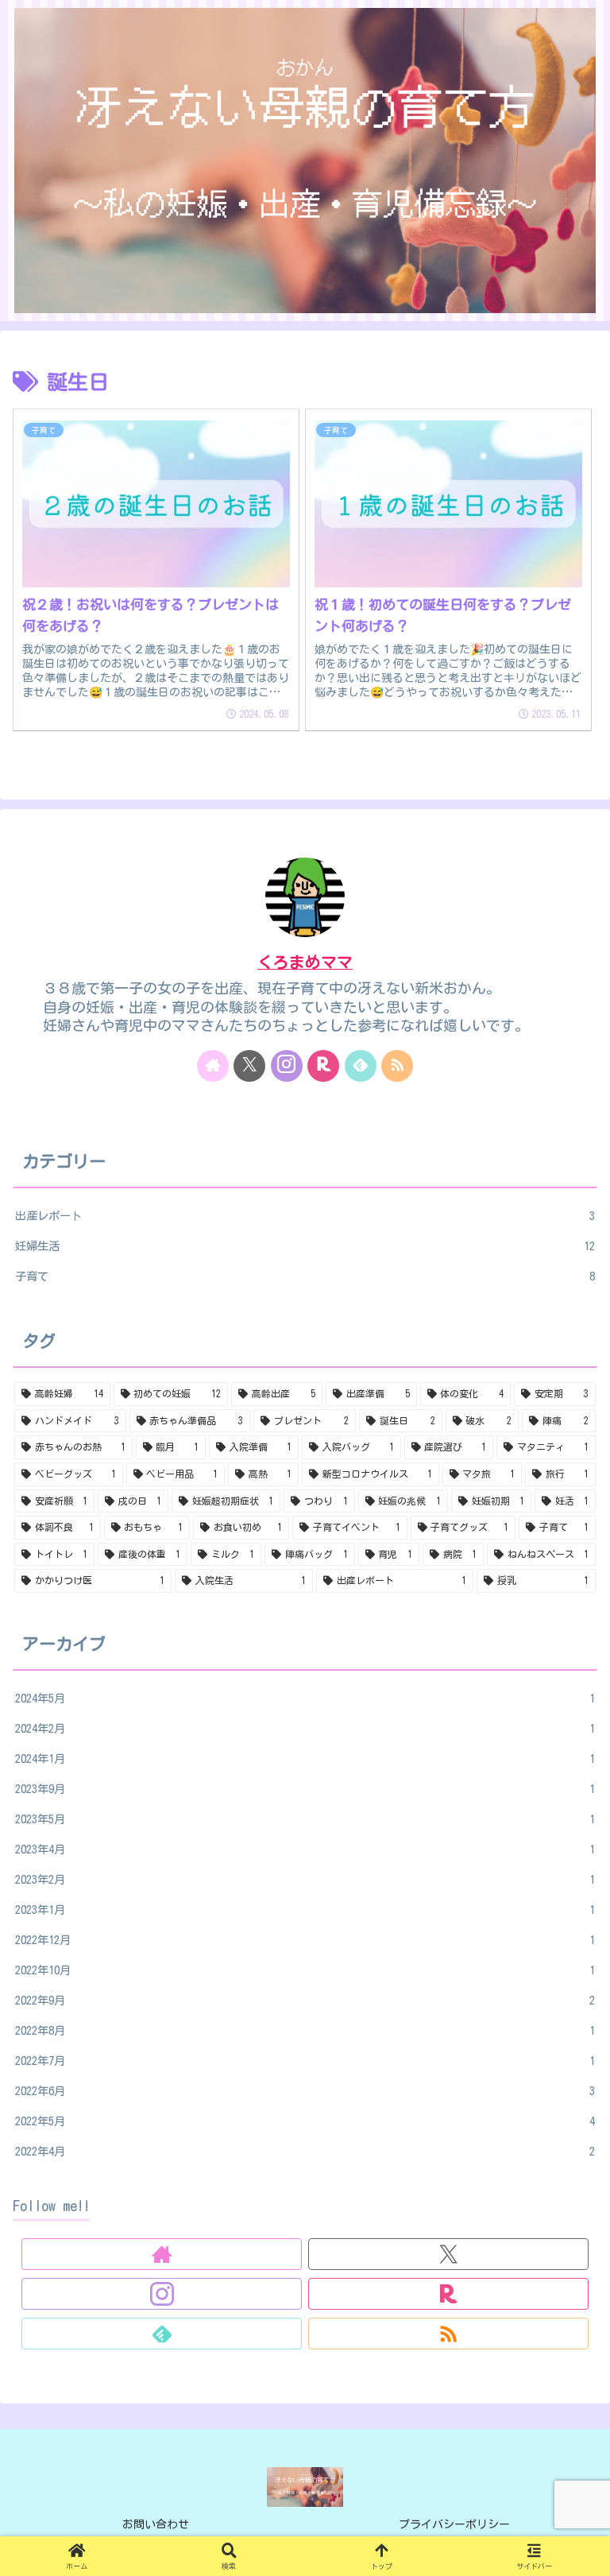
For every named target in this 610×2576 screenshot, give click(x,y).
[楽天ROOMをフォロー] (323, 1066)
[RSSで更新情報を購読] (397, 1066)
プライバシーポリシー (454, 2524)
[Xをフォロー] (249, 1066)
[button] (562, 2206)
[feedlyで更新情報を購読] (361, 1066)
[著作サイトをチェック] (213, 1066)
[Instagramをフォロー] (287, 1066)
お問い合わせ (156, 2524)
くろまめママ (305, 962)
